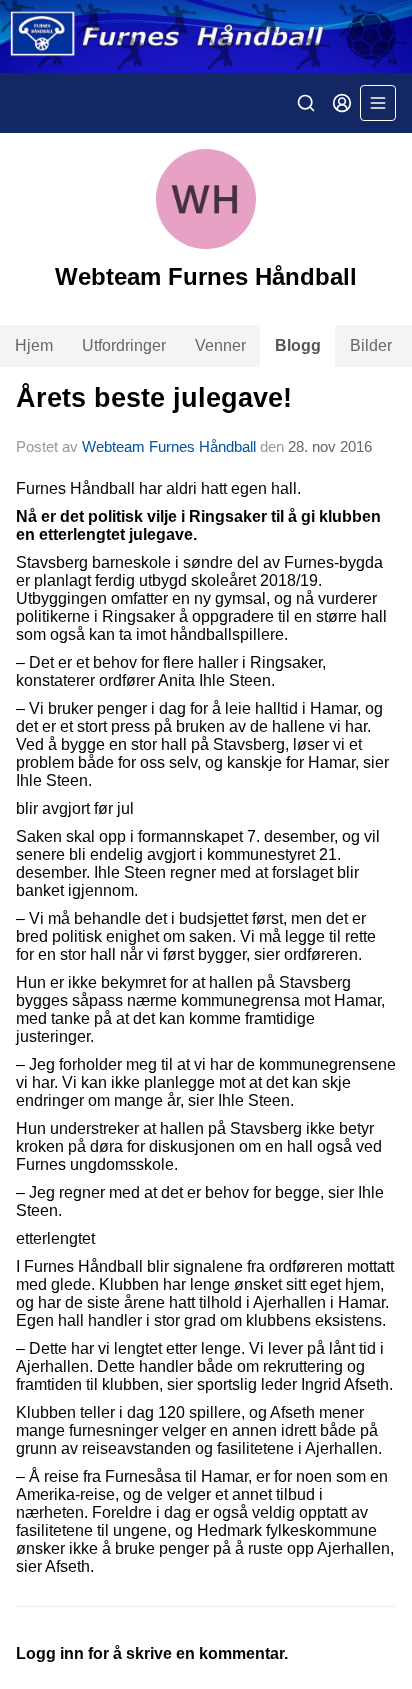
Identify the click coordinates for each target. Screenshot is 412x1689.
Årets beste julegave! (154, 398)
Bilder (371, 345)
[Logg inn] (342, 103)
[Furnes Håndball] (206, 36)
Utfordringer (124, 345)
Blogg (298, 345)
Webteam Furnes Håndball (169, 446)
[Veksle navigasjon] (378, 103)
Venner (220, 345)
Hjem (34, 345)
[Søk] (306, 103)
